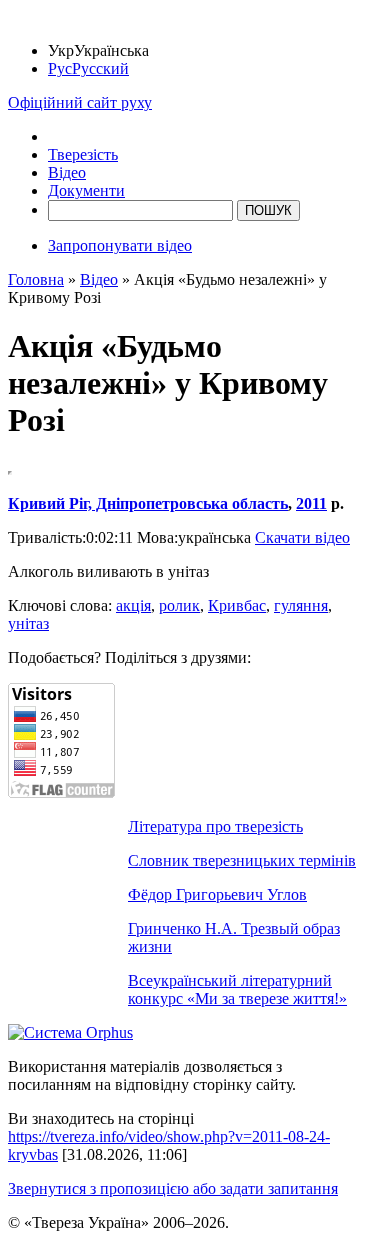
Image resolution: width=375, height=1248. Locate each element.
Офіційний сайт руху (80, 102)
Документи (86, 190)
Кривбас (237, 605)
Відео (67, 172)
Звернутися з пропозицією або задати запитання (173, 1188)
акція (133, 605)
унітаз (28, 623)
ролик (179, 605)
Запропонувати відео (120, 245)
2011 (311, 503)
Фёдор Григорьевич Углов (217, 894)
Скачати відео (302, 537)
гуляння (301, 605)
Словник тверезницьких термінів (242, 860)
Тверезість (83, 154)
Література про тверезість (215, 826)
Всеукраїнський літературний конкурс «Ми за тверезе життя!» (237, 989)
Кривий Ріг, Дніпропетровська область (148, 503)
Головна (36, 279)
